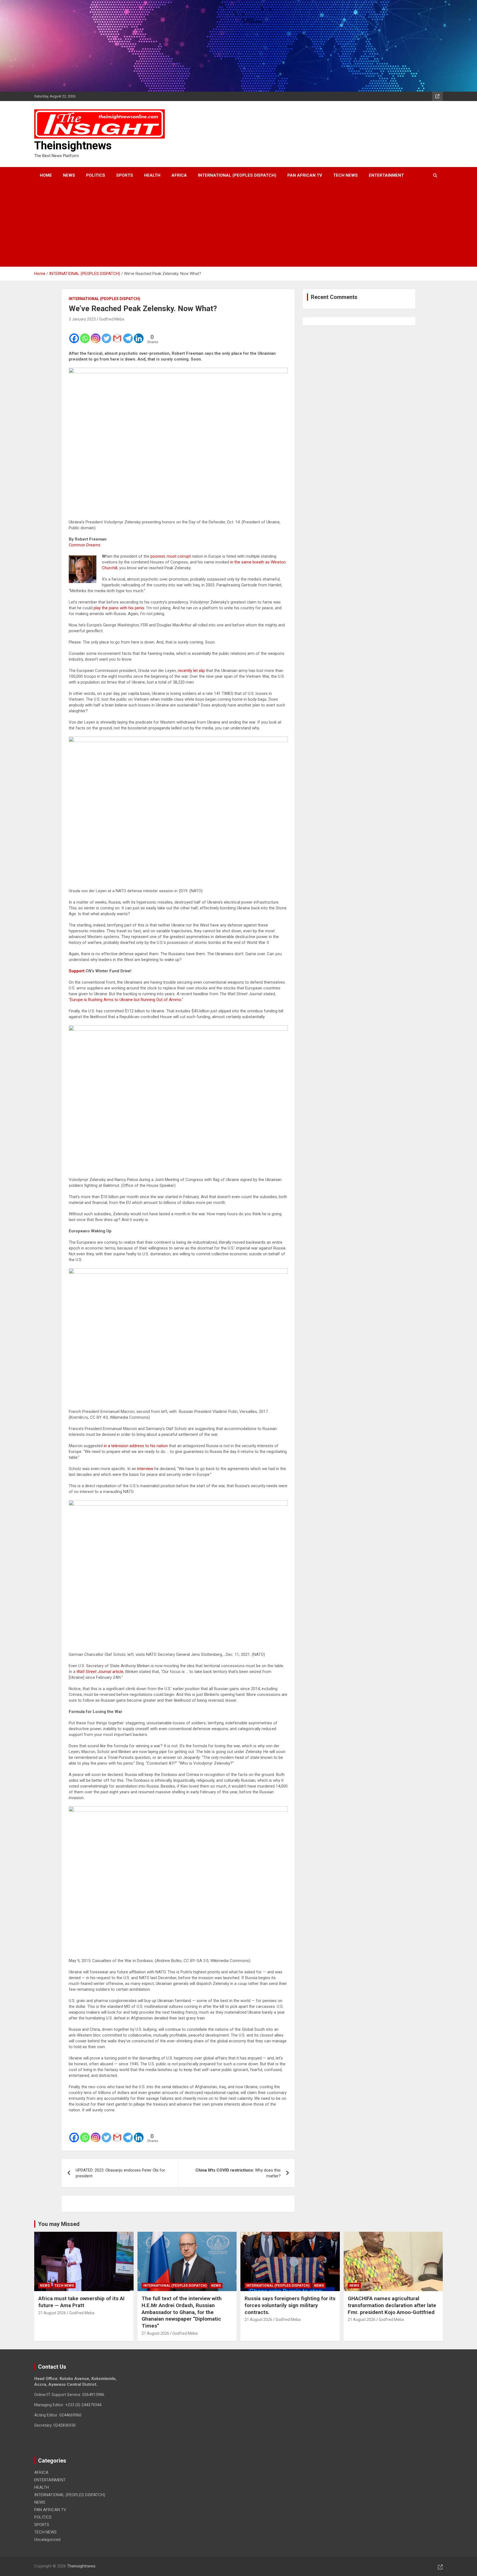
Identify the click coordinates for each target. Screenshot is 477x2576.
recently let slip (191, 671)
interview (145, 1469)
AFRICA (179, 175)
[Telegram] (128, 335)
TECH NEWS (345, 175)
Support (77, 971)
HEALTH (152, 175)
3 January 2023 (82, 319)
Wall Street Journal (94, 1672)
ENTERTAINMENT (386, 175)
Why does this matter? (238, 2173)
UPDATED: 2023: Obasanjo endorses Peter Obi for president (120, 2173)
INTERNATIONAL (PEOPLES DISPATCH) (237, 175)
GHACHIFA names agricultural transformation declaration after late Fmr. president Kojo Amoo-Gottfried (392, 2305)
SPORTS (125, 175)
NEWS (69, 175)
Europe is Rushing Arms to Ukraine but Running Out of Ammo (126, 1000)
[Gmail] (117, 335)
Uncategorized (47, 2540)
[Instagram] (96, 335)
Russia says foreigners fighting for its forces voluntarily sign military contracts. (290, 2305)
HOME (46, 175)
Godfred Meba (112, 319)
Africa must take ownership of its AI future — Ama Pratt (81, 2302)
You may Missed (59, 2224)
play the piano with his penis (119, 608)
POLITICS (96, 175)
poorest (158, 556)
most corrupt (179, 556)
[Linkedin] (139, 335)
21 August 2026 (52, 2313)
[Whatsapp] (85, 335)
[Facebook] (74, 335)
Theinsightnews (73, 146)
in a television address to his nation (136, 1446)
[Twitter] (106, 335)
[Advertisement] (231, 225)
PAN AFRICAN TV (305, 175)
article (118, 1672)
